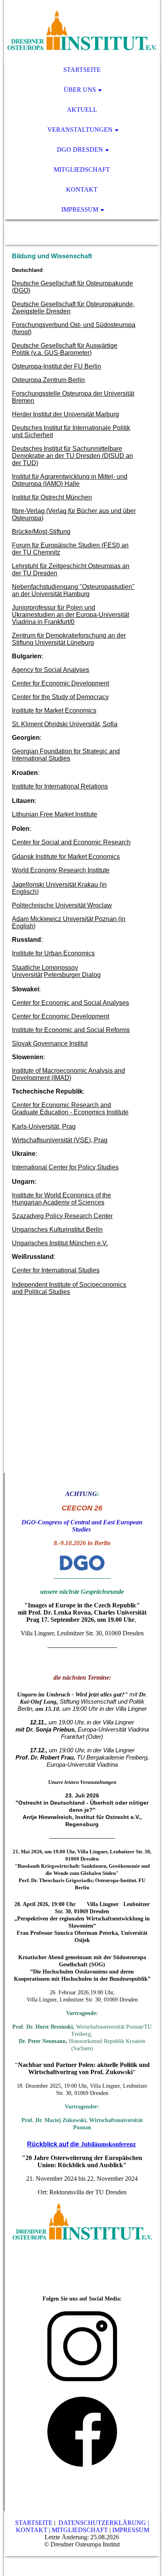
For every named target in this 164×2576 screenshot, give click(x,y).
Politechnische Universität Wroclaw (62, 905)
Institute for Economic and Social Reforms (71, 1030)
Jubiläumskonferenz (108, 2144)
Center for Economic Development (61, 683)
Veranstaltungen (80, 130)
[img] (82, 30)
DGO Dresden (80, 150)
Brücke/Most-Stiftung (41, 532)
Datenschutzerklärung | (104, 2523)
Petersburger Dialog (72, 975)
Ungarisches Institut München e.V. (60, 1243)
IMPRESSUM (131, 2530)
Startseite (82, 70)
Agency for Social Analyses (51, 670)
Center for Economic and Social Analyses (70, 1003)
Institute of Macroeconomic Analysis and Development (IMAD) (68, 1074)
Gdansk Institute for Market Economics (66, 857)
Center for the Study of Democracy (60, 697)
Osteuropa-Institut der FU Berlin (57, 366)
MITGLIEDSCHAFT (80, 2530)
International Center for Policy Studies (65, 1167)
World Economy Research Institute (61, 870)
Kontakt (82, 189)
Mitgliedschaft (82, 169)
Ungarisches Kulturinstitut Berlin (57, 1230)
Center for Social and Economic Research (71, 842)
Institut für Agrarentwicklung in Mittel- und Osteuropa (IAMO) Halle (70, 480)
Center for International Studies (56, 1270)
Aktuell (82, 110)
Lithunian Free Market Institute (55, 814)
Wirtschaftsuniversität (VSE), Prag (60, 1140)
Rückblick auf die (54, 2144)
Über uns (80, 90)
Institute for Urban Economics (53, 953)
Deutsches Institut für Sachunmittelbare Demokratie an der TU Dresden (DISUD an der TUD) (72, 456)
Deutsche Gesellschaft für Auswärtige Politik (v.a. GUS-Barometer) (65, 349)
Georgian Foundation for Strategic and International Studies (66, 755)
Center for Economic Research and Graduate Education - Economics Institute (70, 1109)
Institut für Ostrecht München (52, 497)
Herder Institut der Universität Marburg (65, 414)
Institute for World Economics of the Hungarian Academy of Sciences (61, 1199)
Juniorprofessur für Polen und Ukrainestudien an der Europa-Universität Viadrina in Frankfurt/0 (70, 615)
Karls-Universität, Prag (44, 1127)
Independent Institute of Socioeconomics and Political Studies (69, 1288)
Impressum (80, 209)
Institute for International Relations (60, 786)
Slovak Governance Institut (50, 1043)
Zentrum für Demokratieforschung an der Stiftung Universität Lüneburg (69, 639)
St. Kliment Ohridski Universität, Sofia (65, 724)
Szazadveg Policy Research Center (62, 1216)
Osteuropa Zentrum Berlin (48, 380)
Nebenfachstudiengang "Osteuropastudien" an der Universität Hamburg (73, 590)
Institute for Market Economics (54, 710)
